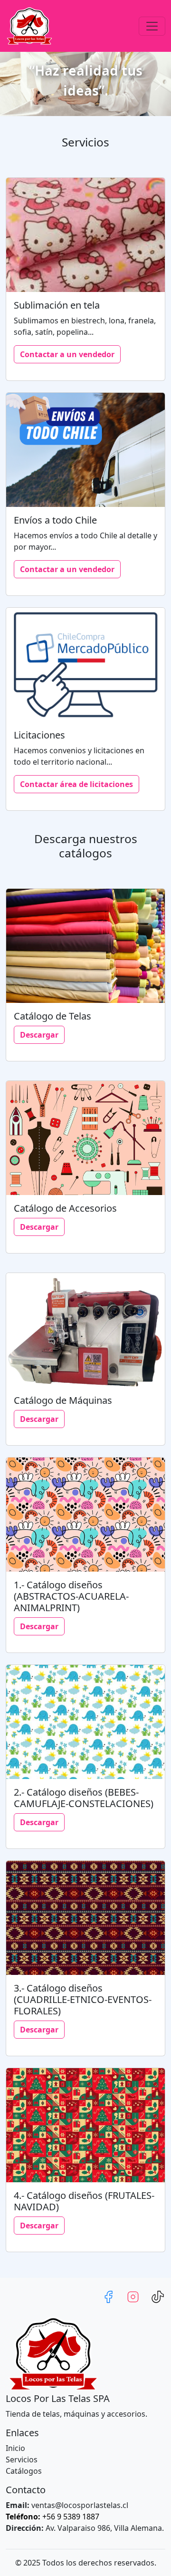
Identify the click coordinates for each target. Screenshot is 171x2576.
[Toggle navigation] (152, 26)
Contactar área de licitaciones (76, 784)
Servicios (22, 2459)
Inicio (15, 2448)
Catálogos (24, 2471)
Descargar (39, 1035)
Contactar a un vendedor (67, 354)
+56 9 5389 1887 (52, 2517)
